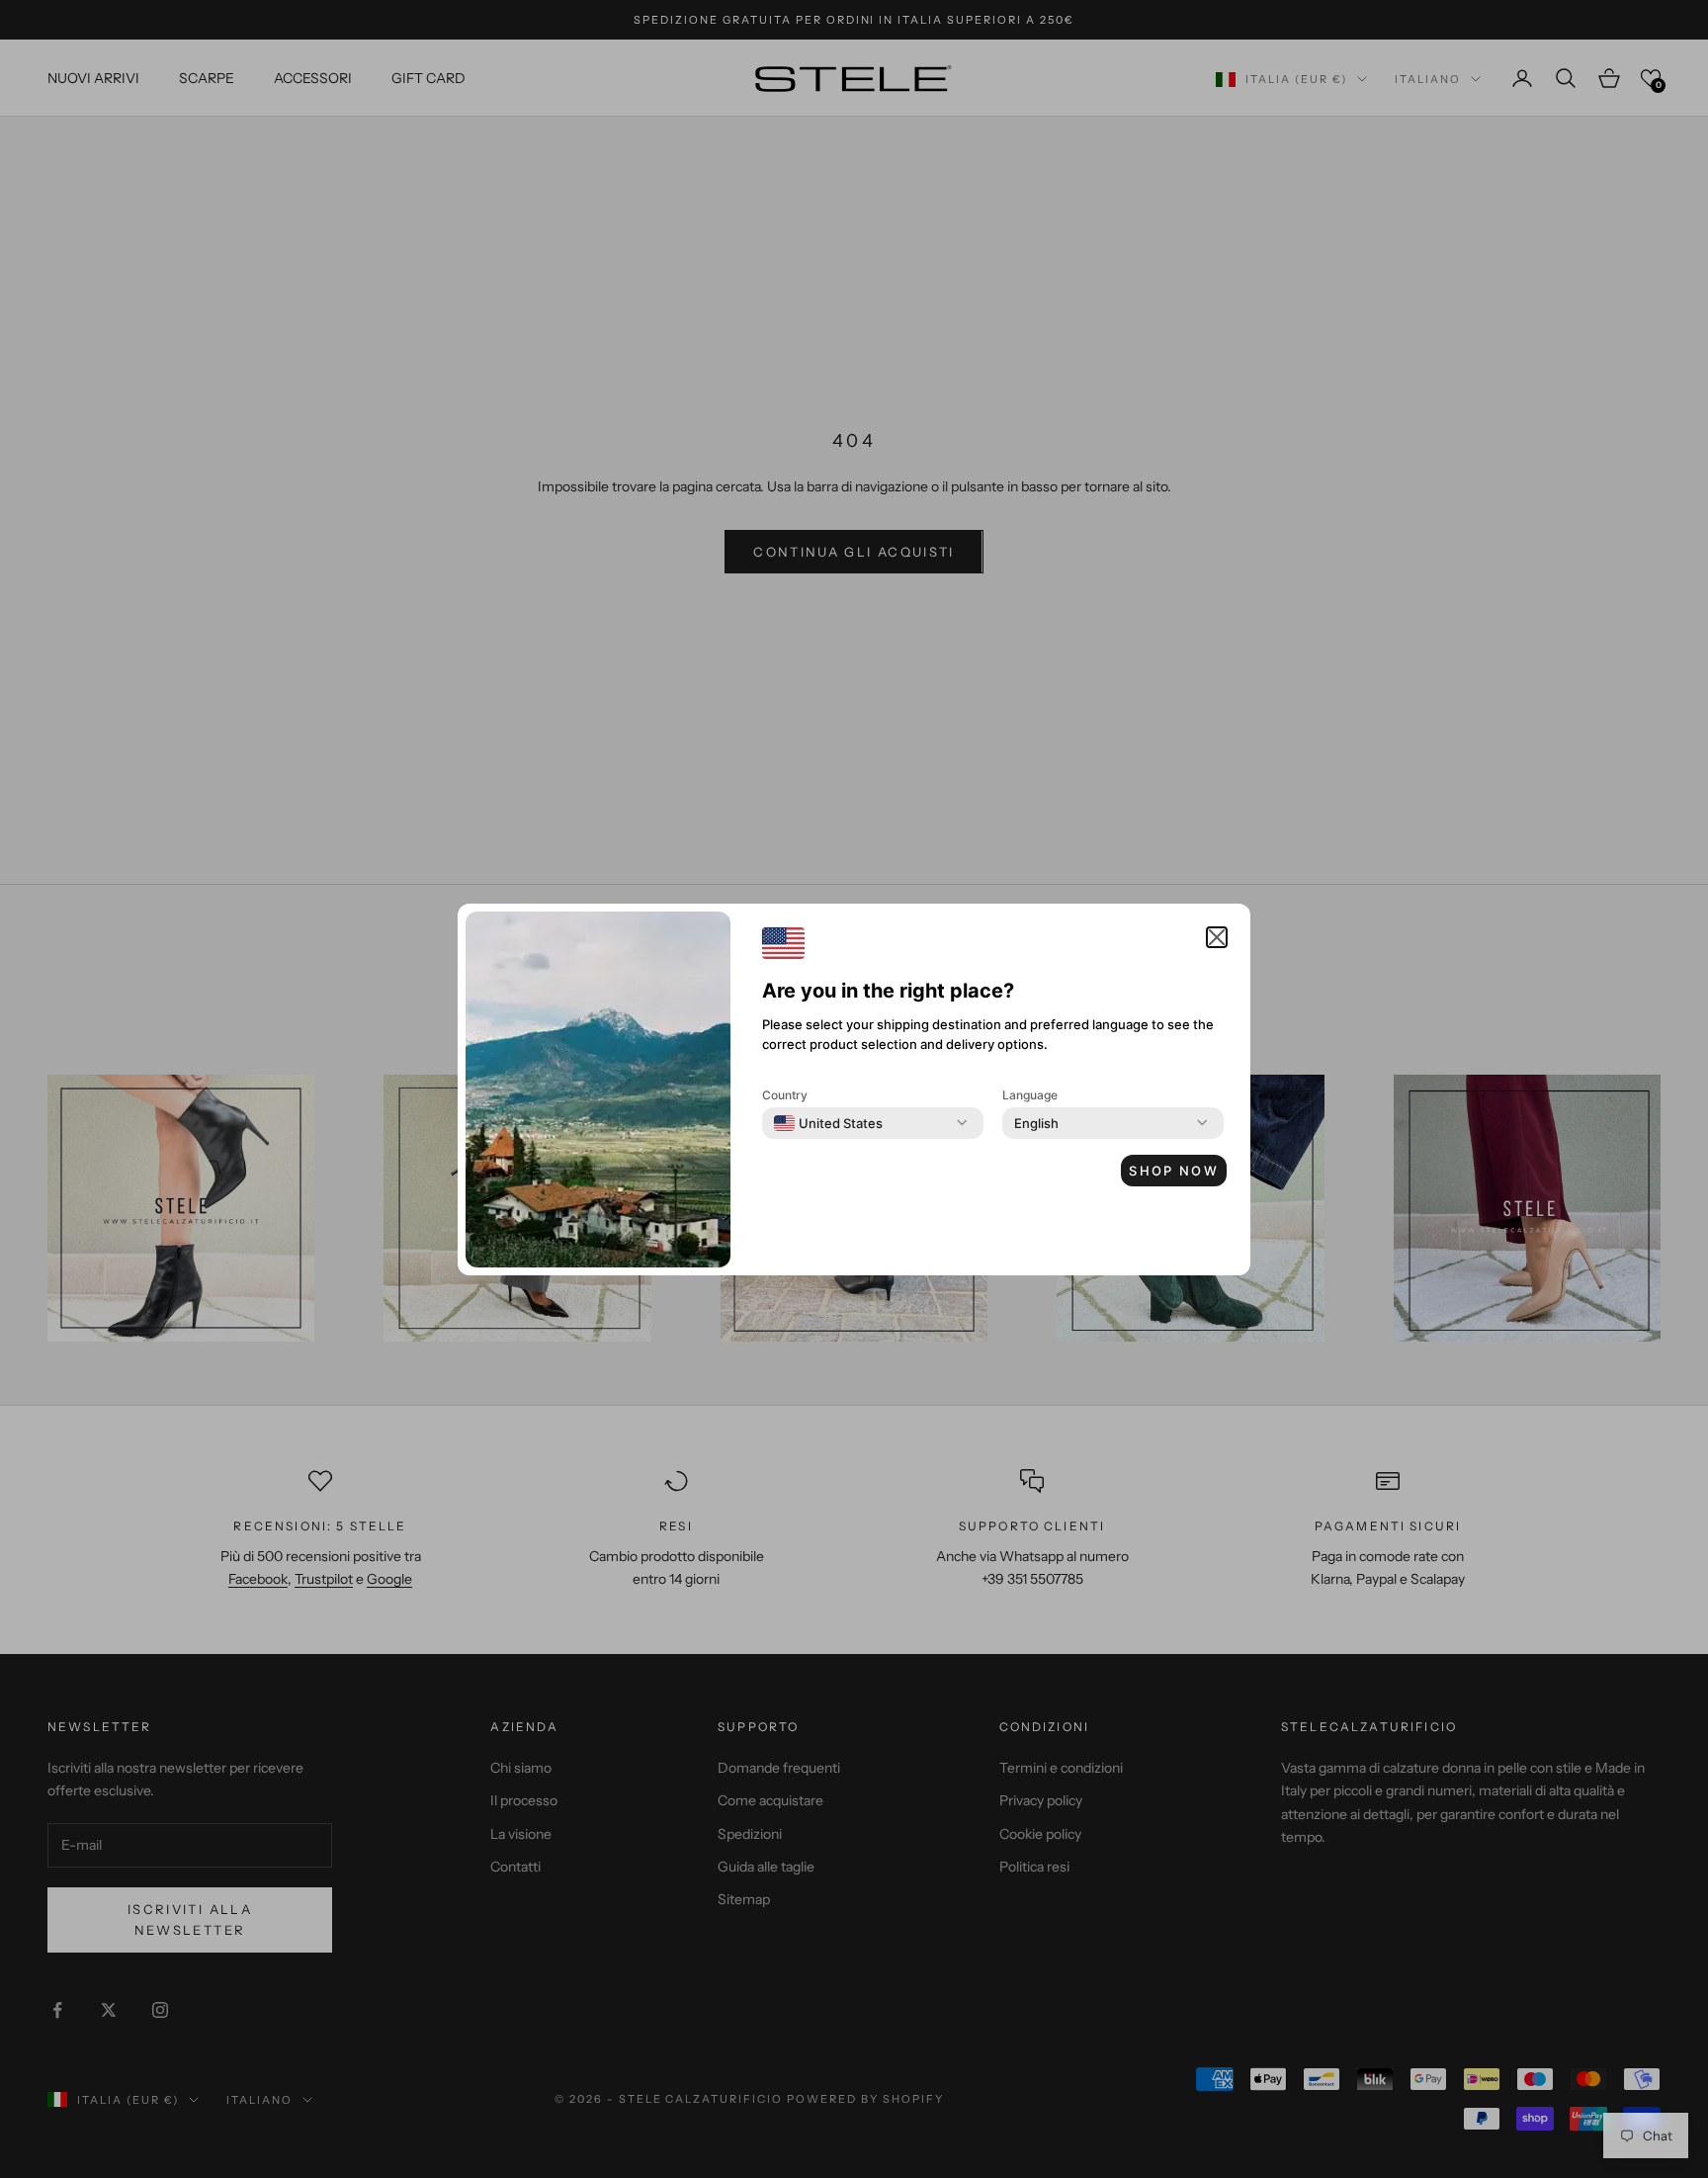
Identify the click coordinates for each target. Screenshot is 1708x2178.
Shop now (1174, 1171)
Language (1030, 1095)
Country (785, 1095)
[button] (1217, 937)
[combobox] (828, 1123)
